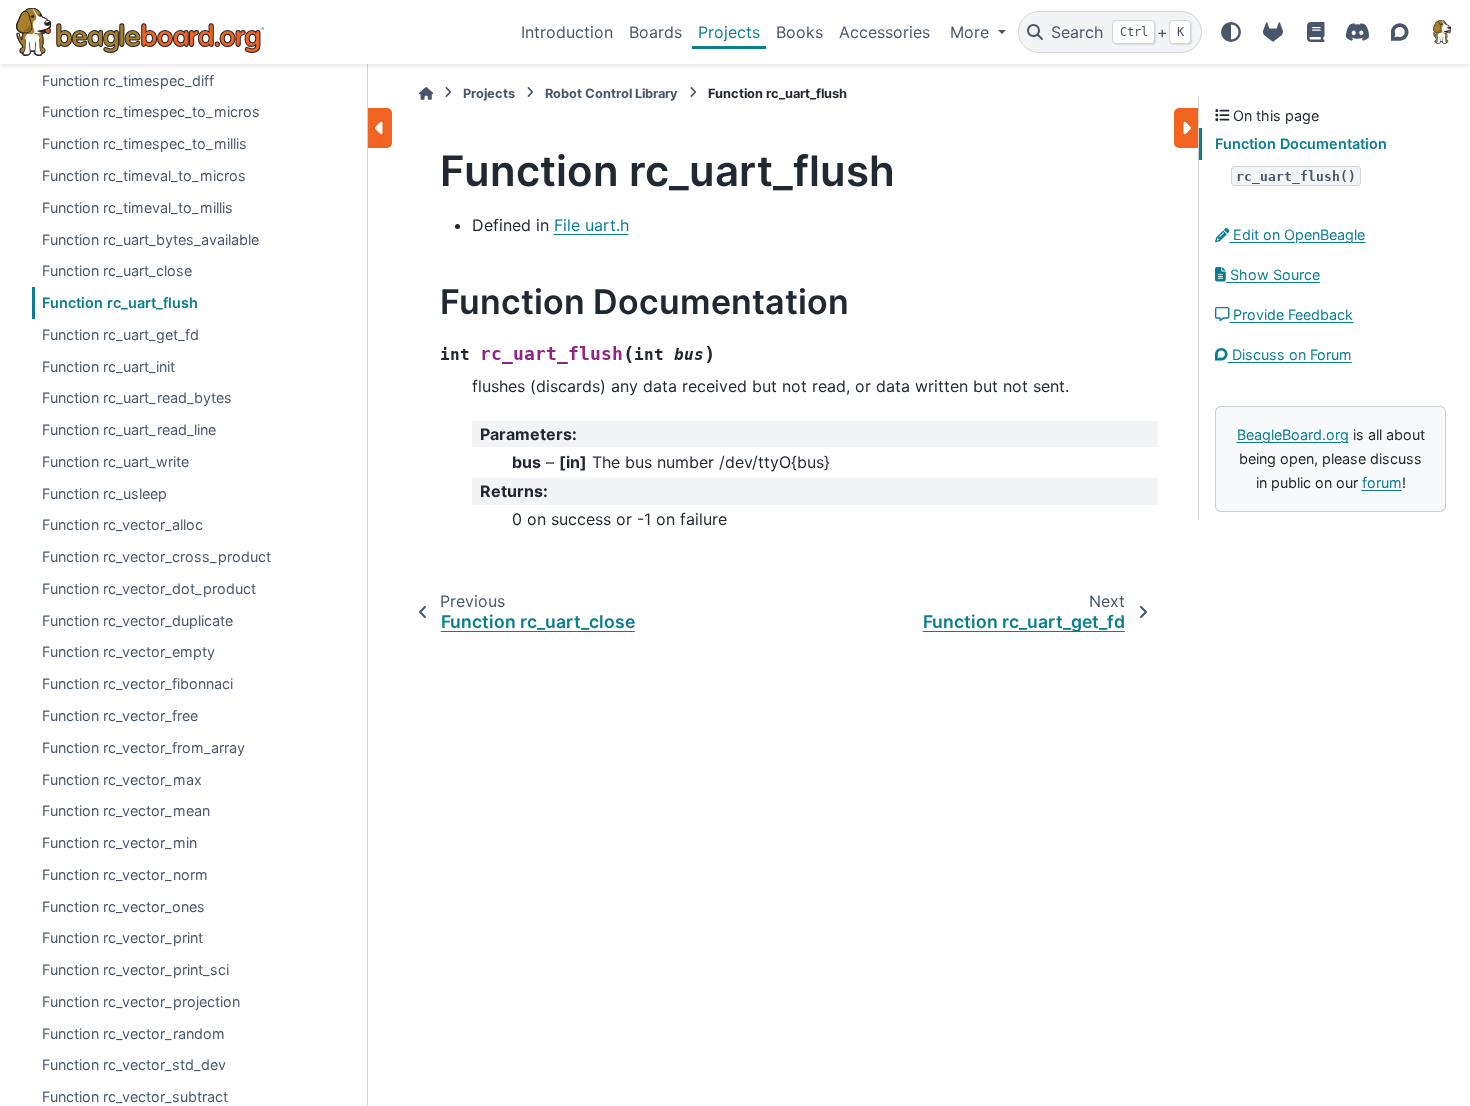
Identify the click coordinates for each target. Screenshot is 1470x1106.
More (972, 32)
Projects (729, 32)
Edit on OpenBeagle (1297, 234)
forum (1382, 482)
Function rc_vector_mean (126, 810)
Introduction (567, 32)
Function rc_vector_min (119, 842)
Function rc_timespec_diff (128, 80)
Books (799, 32)
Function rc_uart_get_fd (120, 334)
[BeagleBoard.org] (1442, 32)
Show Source (1273, 274)
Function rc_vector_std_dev (134, 1064)
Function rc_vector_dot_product (149, 588)
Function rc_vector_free (120, 715)
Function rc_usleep (104, 493)
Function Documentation (1301, 143)
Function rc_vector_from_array (143, 747)
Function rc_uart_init (108, 366)
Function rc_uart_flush (120, 302)
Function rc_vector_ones (123, 906)
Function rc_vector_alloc (122, 524)
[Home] (426, 93)
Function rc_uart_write (115, 461)
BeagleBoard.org (1293, 434)
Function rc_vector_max (122, 779)
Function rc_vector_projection (141, 1001)
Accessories (884, 32)
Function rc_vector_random (133, 1033)
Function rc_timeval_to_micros (144, 175)
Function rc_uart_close (117, 270)
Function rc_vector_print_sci (135, 969)
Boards (655, 32)
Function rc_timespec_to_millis (144, 143)
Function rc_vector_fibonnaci (137, 683)
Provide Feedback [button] (1291, 314)
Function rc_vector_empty (128, 651)
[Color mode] (1231, 32)
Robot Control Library (611, 93)
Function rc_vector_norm (125, 874)
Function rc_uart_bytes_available (150, 239)
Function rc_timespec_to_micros (151, 111)
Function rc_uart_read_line (129, 429)
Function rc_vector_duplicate (137, 620)
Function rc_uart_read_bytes (137, 397)
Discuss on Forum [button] (1290, 354)
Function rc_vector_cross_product (156, 556)
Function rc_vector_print (122, 937)
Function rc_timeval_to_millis (137, 207)
